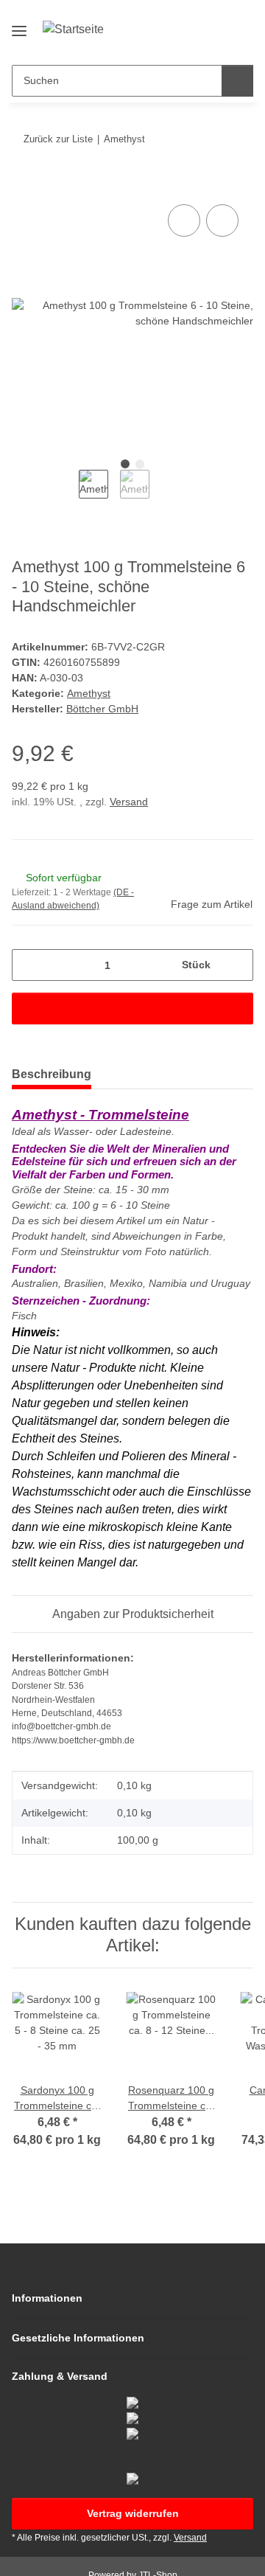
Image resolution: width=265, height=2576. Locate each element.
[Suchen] (237, 81)
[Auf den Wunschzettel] (222, 221)
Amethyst (89, 693)
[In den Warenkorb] (24, 184)
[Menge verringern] (28, 965)
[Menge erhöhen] (237, 965)
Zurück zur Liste (58, 139)
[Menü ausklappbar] (19, 25)
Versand (129, 802)
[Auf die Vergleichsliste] (184, 221)
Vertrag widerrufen (133, 2513)
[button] (195, 42)
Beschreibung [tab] (52, 1074)
